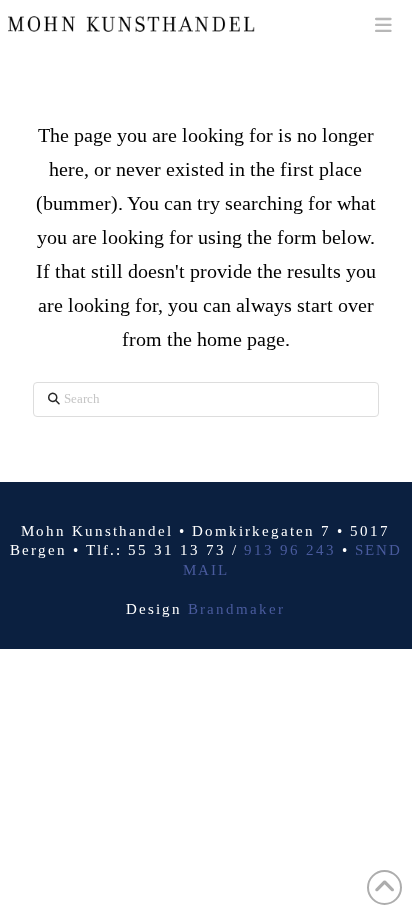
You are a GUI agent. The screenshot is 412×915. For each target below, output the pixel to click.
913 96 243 (290, 550)
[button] (383, 25)
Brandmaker (236, 609)
